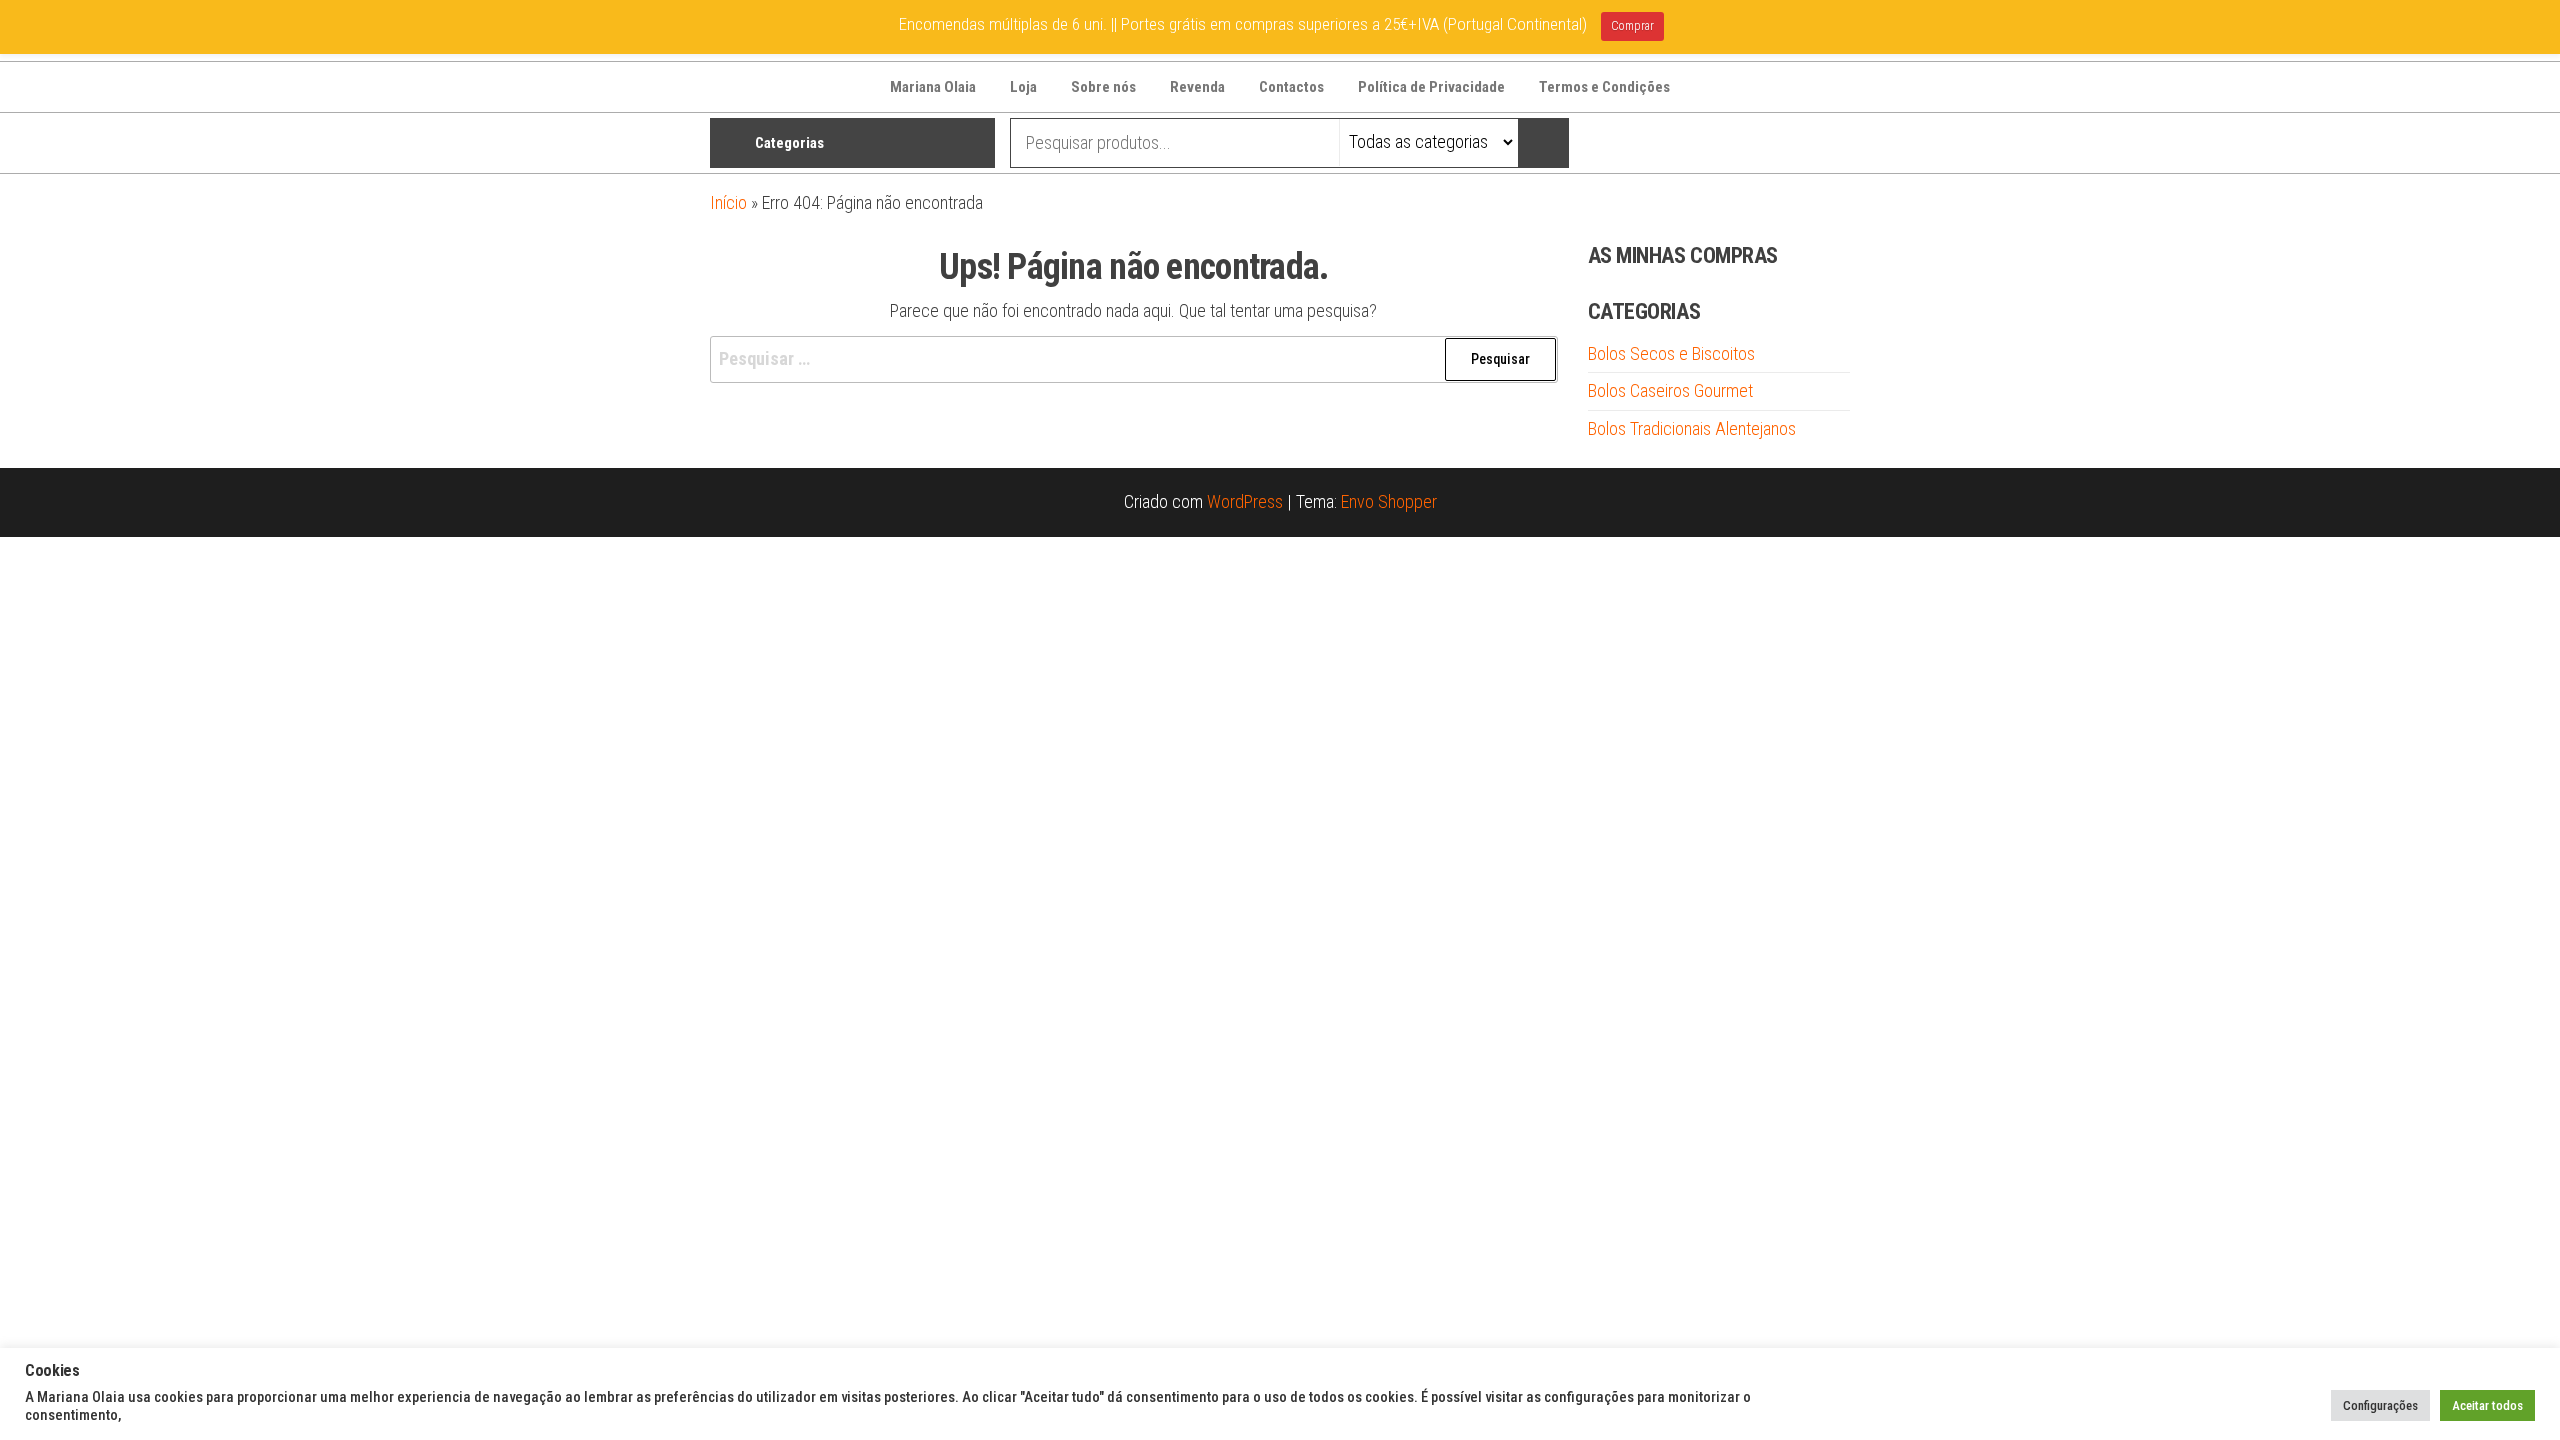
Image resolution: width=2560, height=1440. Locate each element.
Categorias (789, 143)
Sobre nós (1103, 87)
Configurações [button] (2380, 1405)
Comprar (1632, 26)
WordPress (1245, 501)
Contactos (1291, 87)
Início (728, 202)
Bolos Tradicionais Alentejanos (1692, 428)
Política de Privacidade (1431, 87)
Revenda (1197, 87)
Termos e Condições (1604, 87)
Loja (1023, 87)
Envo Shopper (1389, 501)
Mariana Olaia (933, 87)
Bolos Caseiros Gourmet (1670, 390)
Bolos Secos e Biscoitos (1671, 353)
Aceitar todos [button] (2487, 1405)
